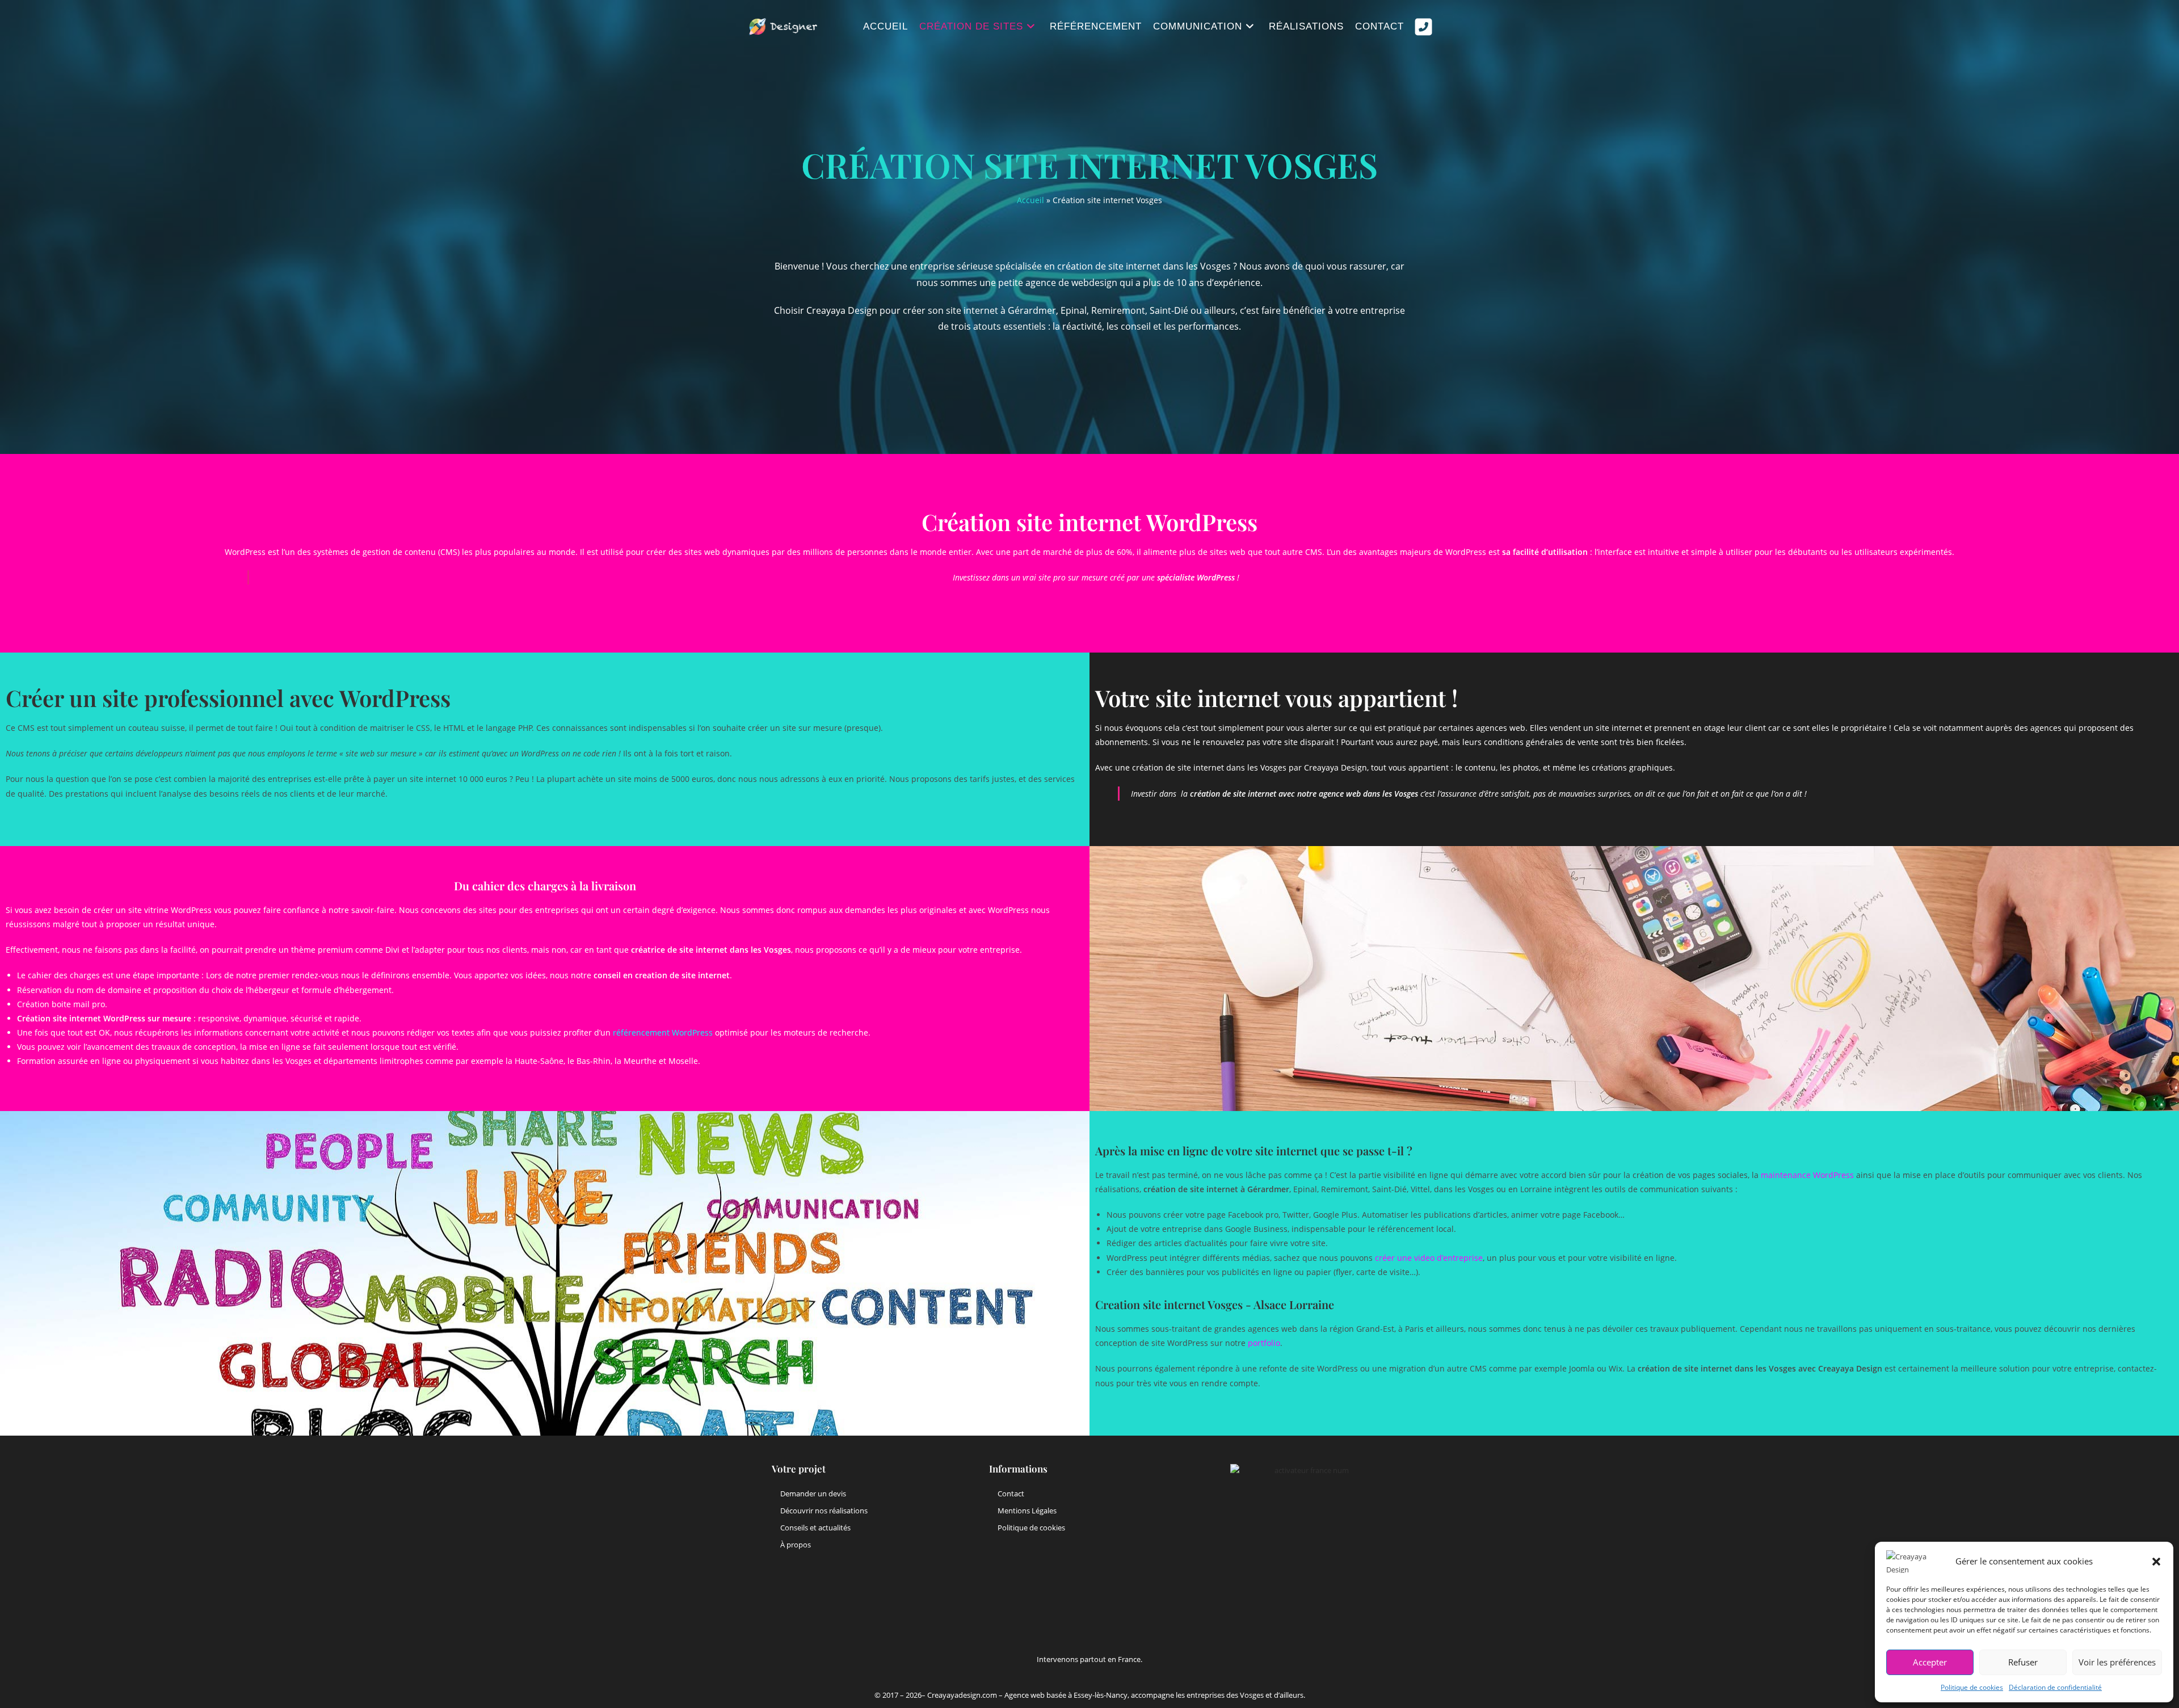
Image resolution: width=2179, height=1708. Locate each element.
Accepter (1930, 1662)
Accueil (1030, 200)
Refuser (2023, 1662)
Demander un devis (813, 1494)
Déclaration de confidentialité (2055, 1687)
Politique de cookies (1972, 1687)
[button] (2156, 1562)
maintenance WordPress (1807, 1175)
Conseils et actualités (815, 1528)
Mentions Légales (1027, 1511)
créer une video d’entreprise (1429, 1258)
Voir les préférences (2117, 1662)
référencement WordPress (663, 1032)
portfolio (1264, 1343)
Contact (1011, 1494)
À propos (796, 1545)
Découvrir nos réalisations (824, 1511)
